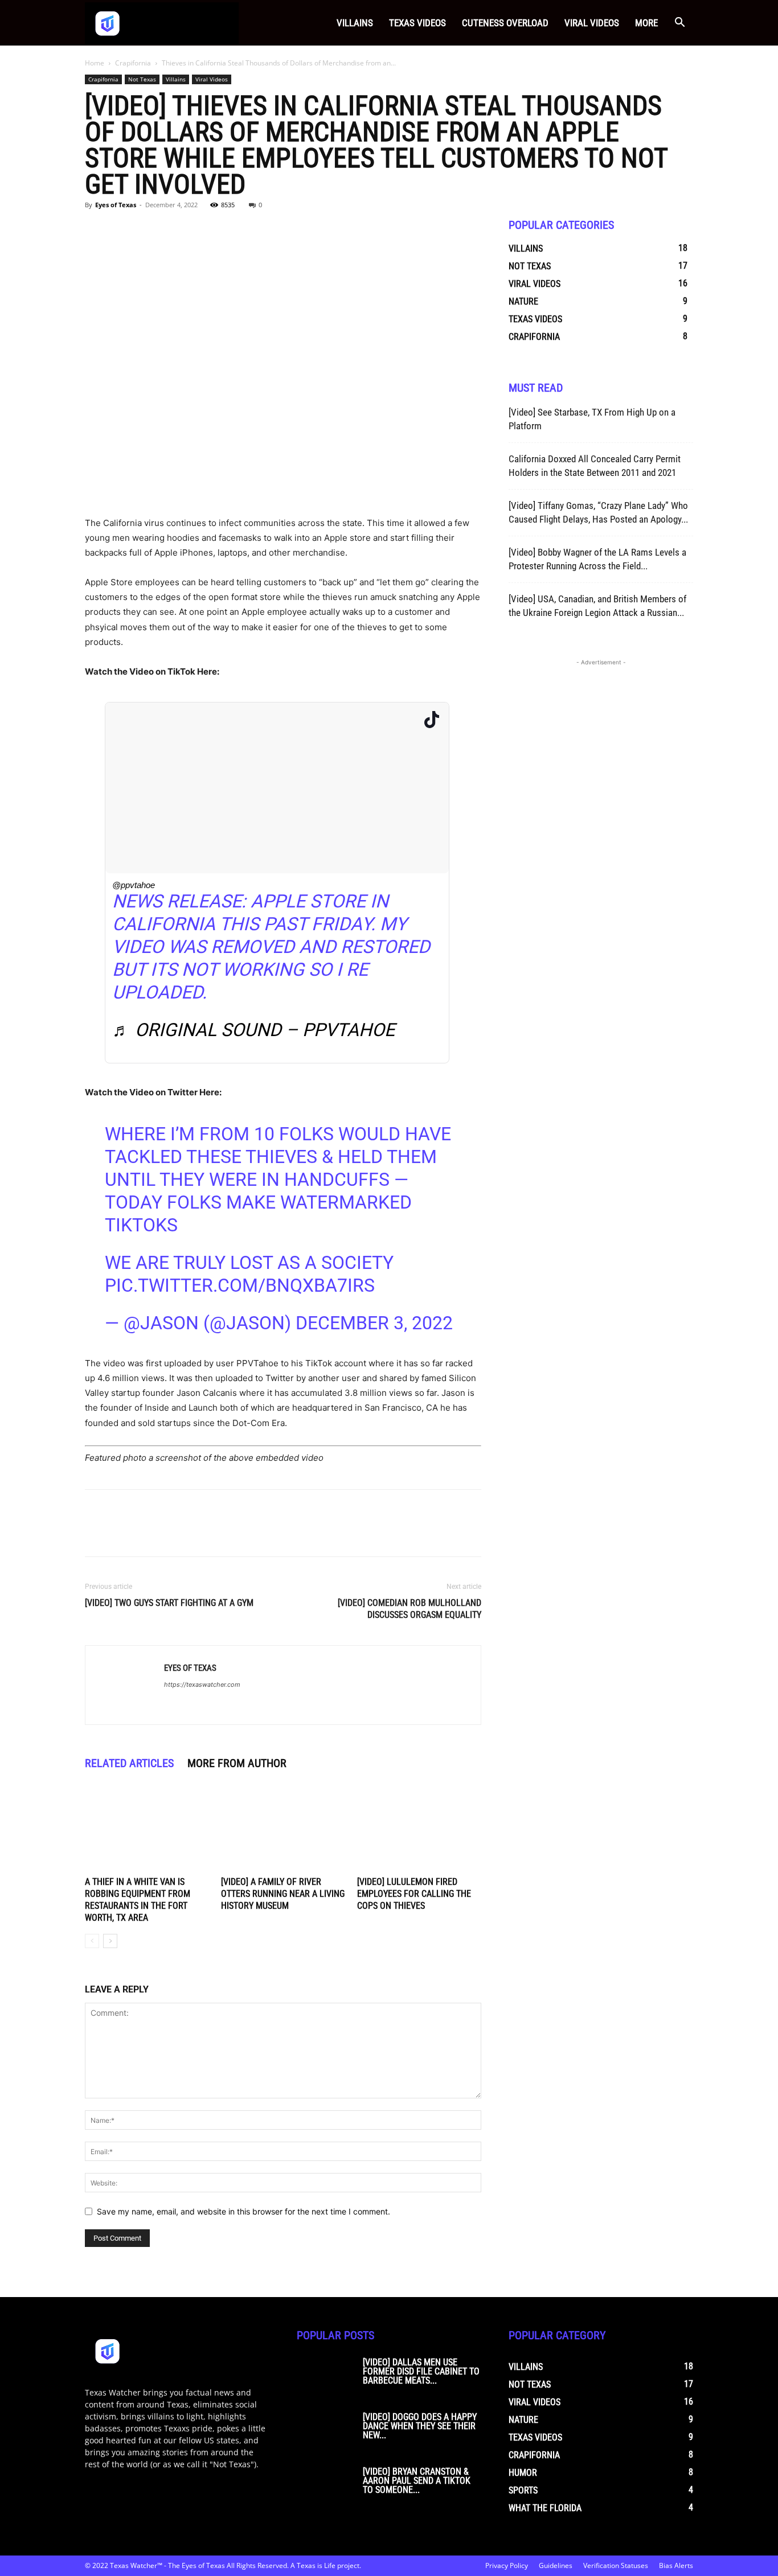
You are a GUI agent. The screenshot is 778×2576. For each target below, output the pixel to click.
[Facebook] (96, 231)
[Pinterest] (149, 231)
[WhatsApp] (175, 231)
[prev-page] (92, 1941)
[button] (679, 24)
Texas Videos (417, 23)
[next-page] (110, 1941)
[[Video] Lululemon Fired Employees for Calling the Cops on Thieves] (419, 1830)
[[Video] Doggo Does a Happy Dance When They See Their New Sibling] (325, 2433)
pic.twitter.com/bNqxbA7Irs (240, 1285)
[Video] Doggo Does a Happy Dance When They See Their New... (420, 2426)
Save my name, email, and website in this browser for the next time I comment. (243, 2211)
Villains (355, 23)
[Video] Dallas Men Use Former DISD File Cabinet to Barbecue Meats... (421, 2371)
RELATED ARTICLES (129, 1763)
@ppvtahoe (134, 885)
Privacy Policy (507, 2565)
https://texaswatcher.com (202, 1685)
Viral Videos (592, 23)
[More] (202, 231)
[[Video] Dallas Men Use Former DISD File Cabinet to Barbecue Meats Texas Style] (325, 2378)
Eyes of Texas (116, 205)
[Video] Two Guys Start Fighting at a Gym (169, 1603)
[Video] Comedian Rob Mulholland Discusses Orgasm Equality (410, 1609)
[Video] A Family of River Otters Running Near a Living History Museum (283, 1894)
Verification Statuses (616, 2565)
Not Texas (142, 79)
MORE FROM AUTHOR (237, 1763)
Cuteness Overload (505, 23)
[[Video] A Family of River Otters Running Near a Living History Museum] (283, 1830)
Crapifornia (133, 63)
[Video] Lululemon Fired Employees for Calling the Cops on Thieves (414, 1894)
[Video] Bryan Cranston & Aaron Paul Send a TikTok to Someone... (417, 2481)
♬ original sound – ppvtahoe (253, 1030)
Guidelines (556, 2565)
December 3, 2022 (374, 1323)
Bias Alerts (676, 2565)
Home (95, 63)
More (646, 23)
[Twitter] (122, 231)
